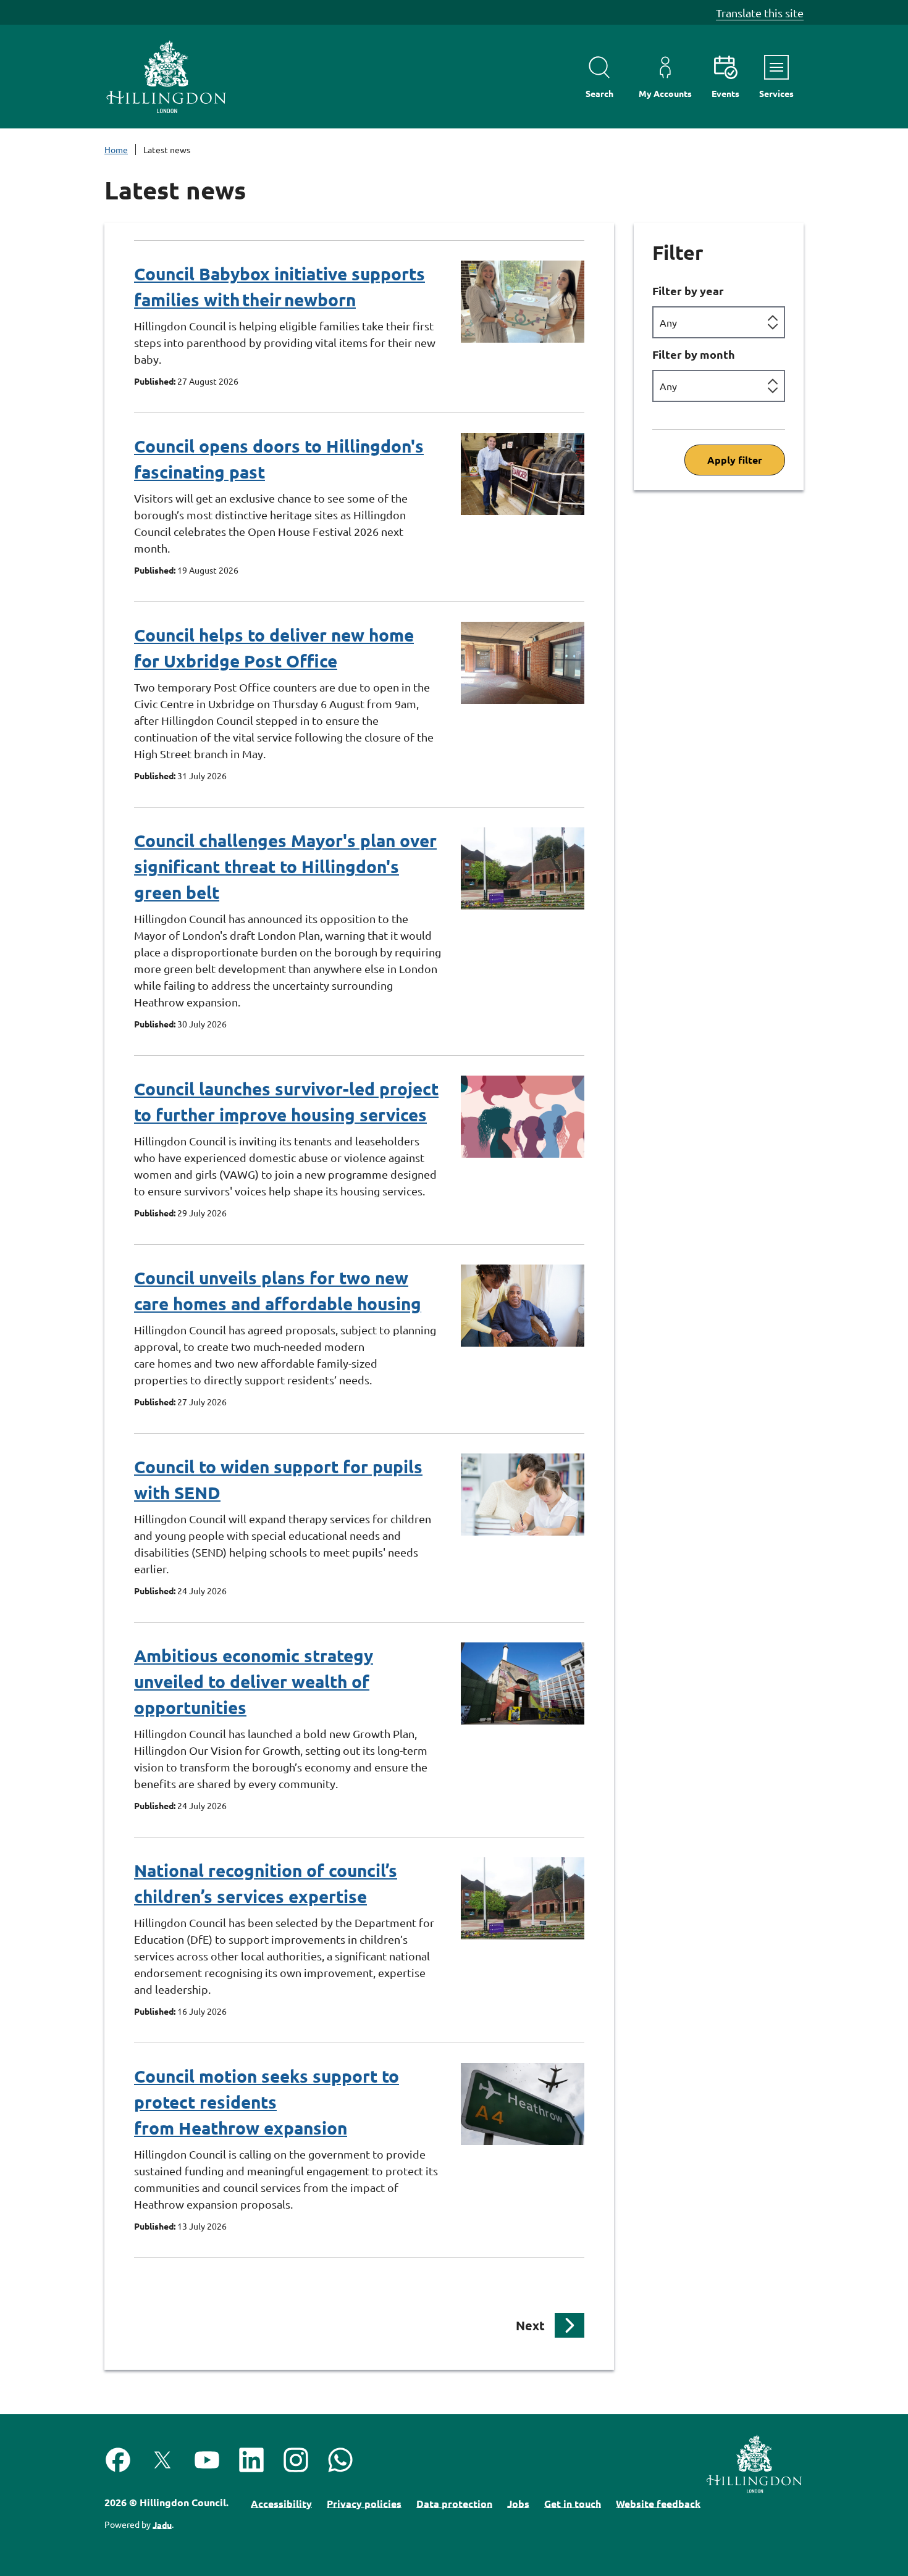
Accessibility (281, 2503)
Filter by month (694, 354)
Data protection (454, 2503)
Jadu (162, 2524)
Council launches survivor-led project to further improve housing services (286, 1101)
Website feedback (658, 2503)
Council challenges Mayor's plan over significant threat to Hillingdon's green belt (285, 866)
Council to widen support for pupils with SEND (278, 1479)
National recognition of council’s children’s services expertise (266, 1883)
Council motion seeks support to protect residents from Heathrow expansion (267, 2101)
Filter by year (688, 291)
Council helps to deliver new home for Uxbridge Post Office (274, 647)
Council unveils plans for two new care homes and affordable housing (278, 1290)
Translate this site (760, 13)
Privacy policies (364, 2503)
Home (116, 149)
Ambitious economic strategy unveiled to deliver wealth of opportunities (254, 1681)
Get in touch (573, 2503)
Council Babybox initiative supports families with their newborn (280, 286)
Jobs (518, 2503)
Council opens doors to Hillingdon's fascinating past (279, 458)
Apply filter (735, 460)
